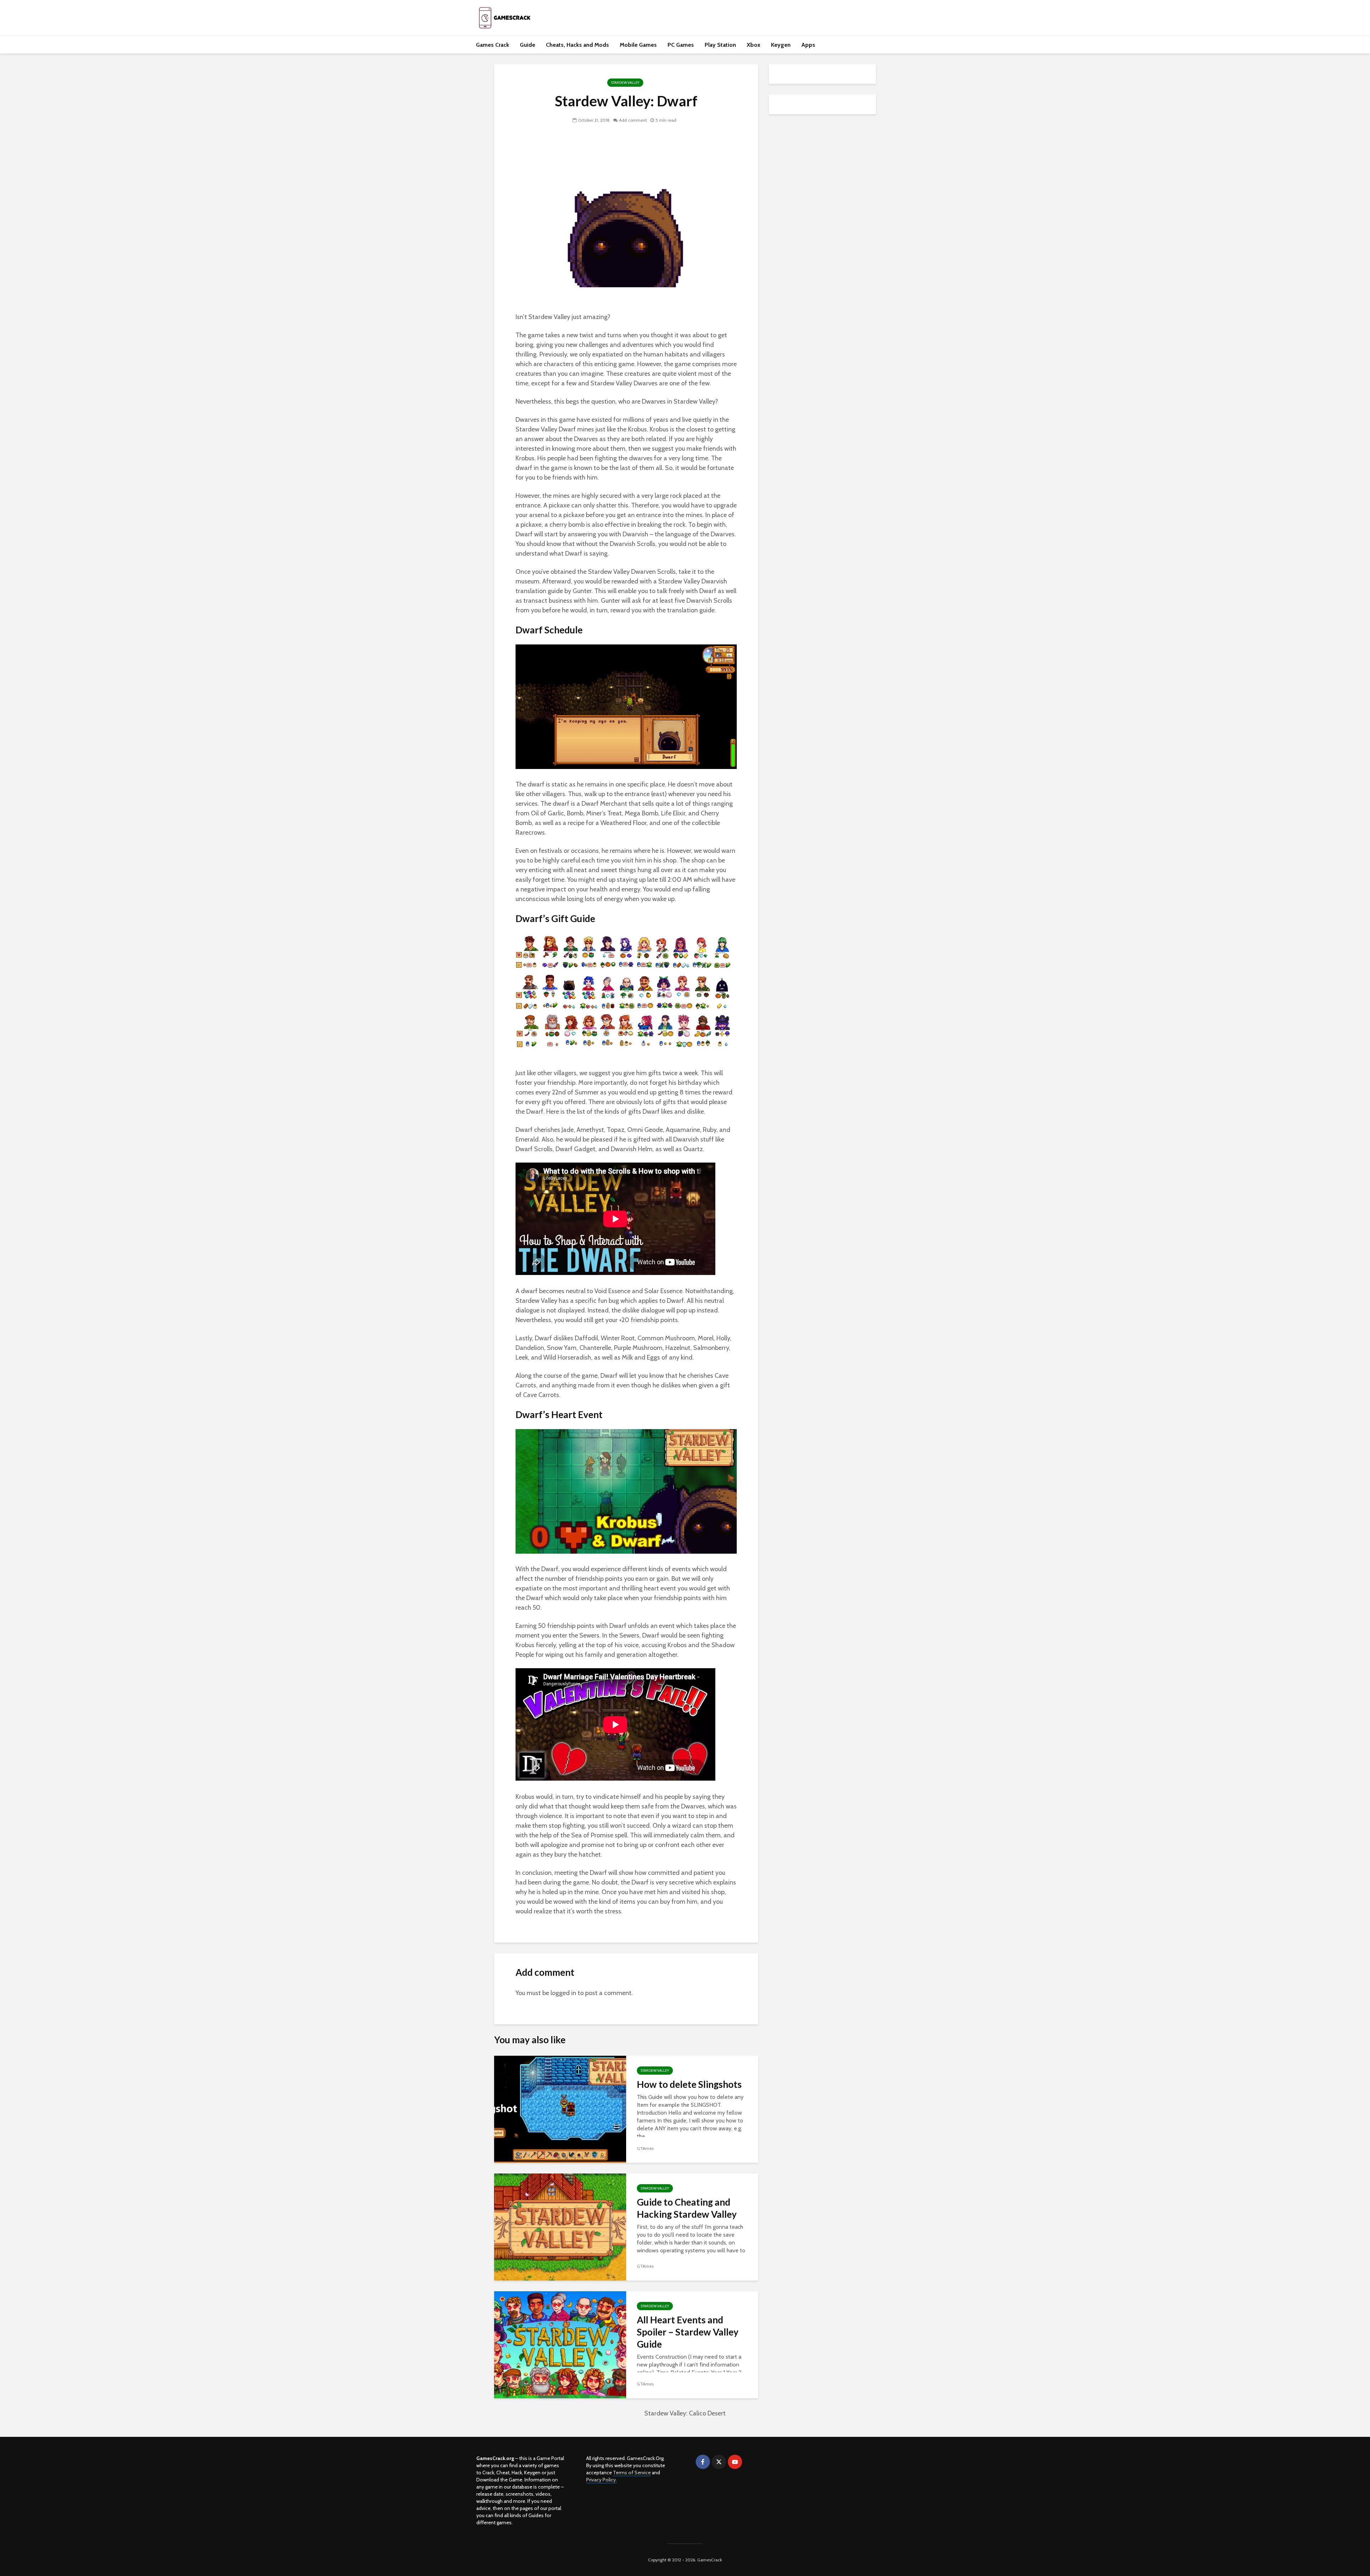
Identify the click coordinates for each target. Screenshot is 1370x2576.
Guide (527, 45)
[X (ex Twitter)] (719, 2462)
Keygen (781, 45)
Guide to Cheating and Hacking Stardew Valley (687, 2208)
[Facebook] (703, 2462)
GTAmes (645, 2148)
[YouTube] (735, 2462)
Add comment (633, 120)
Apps (808, 45)
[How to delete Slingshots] (560, 2108)
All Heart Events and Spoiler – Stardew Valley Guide (688, 2332)
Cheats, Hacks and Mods (577, 45)
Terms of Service (632, 2473)
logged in (563, 1993)
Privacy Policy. (602, 2480)
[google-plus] (751, 2462)
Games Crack (493, 45)
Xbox (753, 45)
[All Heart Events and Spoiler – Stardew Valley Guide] (560, 2344)
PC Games (681, 45)
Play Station (720, 45)
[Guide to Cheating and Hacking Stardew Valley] (560, 2226)
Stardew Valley (625, 83)
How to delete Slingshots (689, 2084)
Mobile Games (638, 45)
